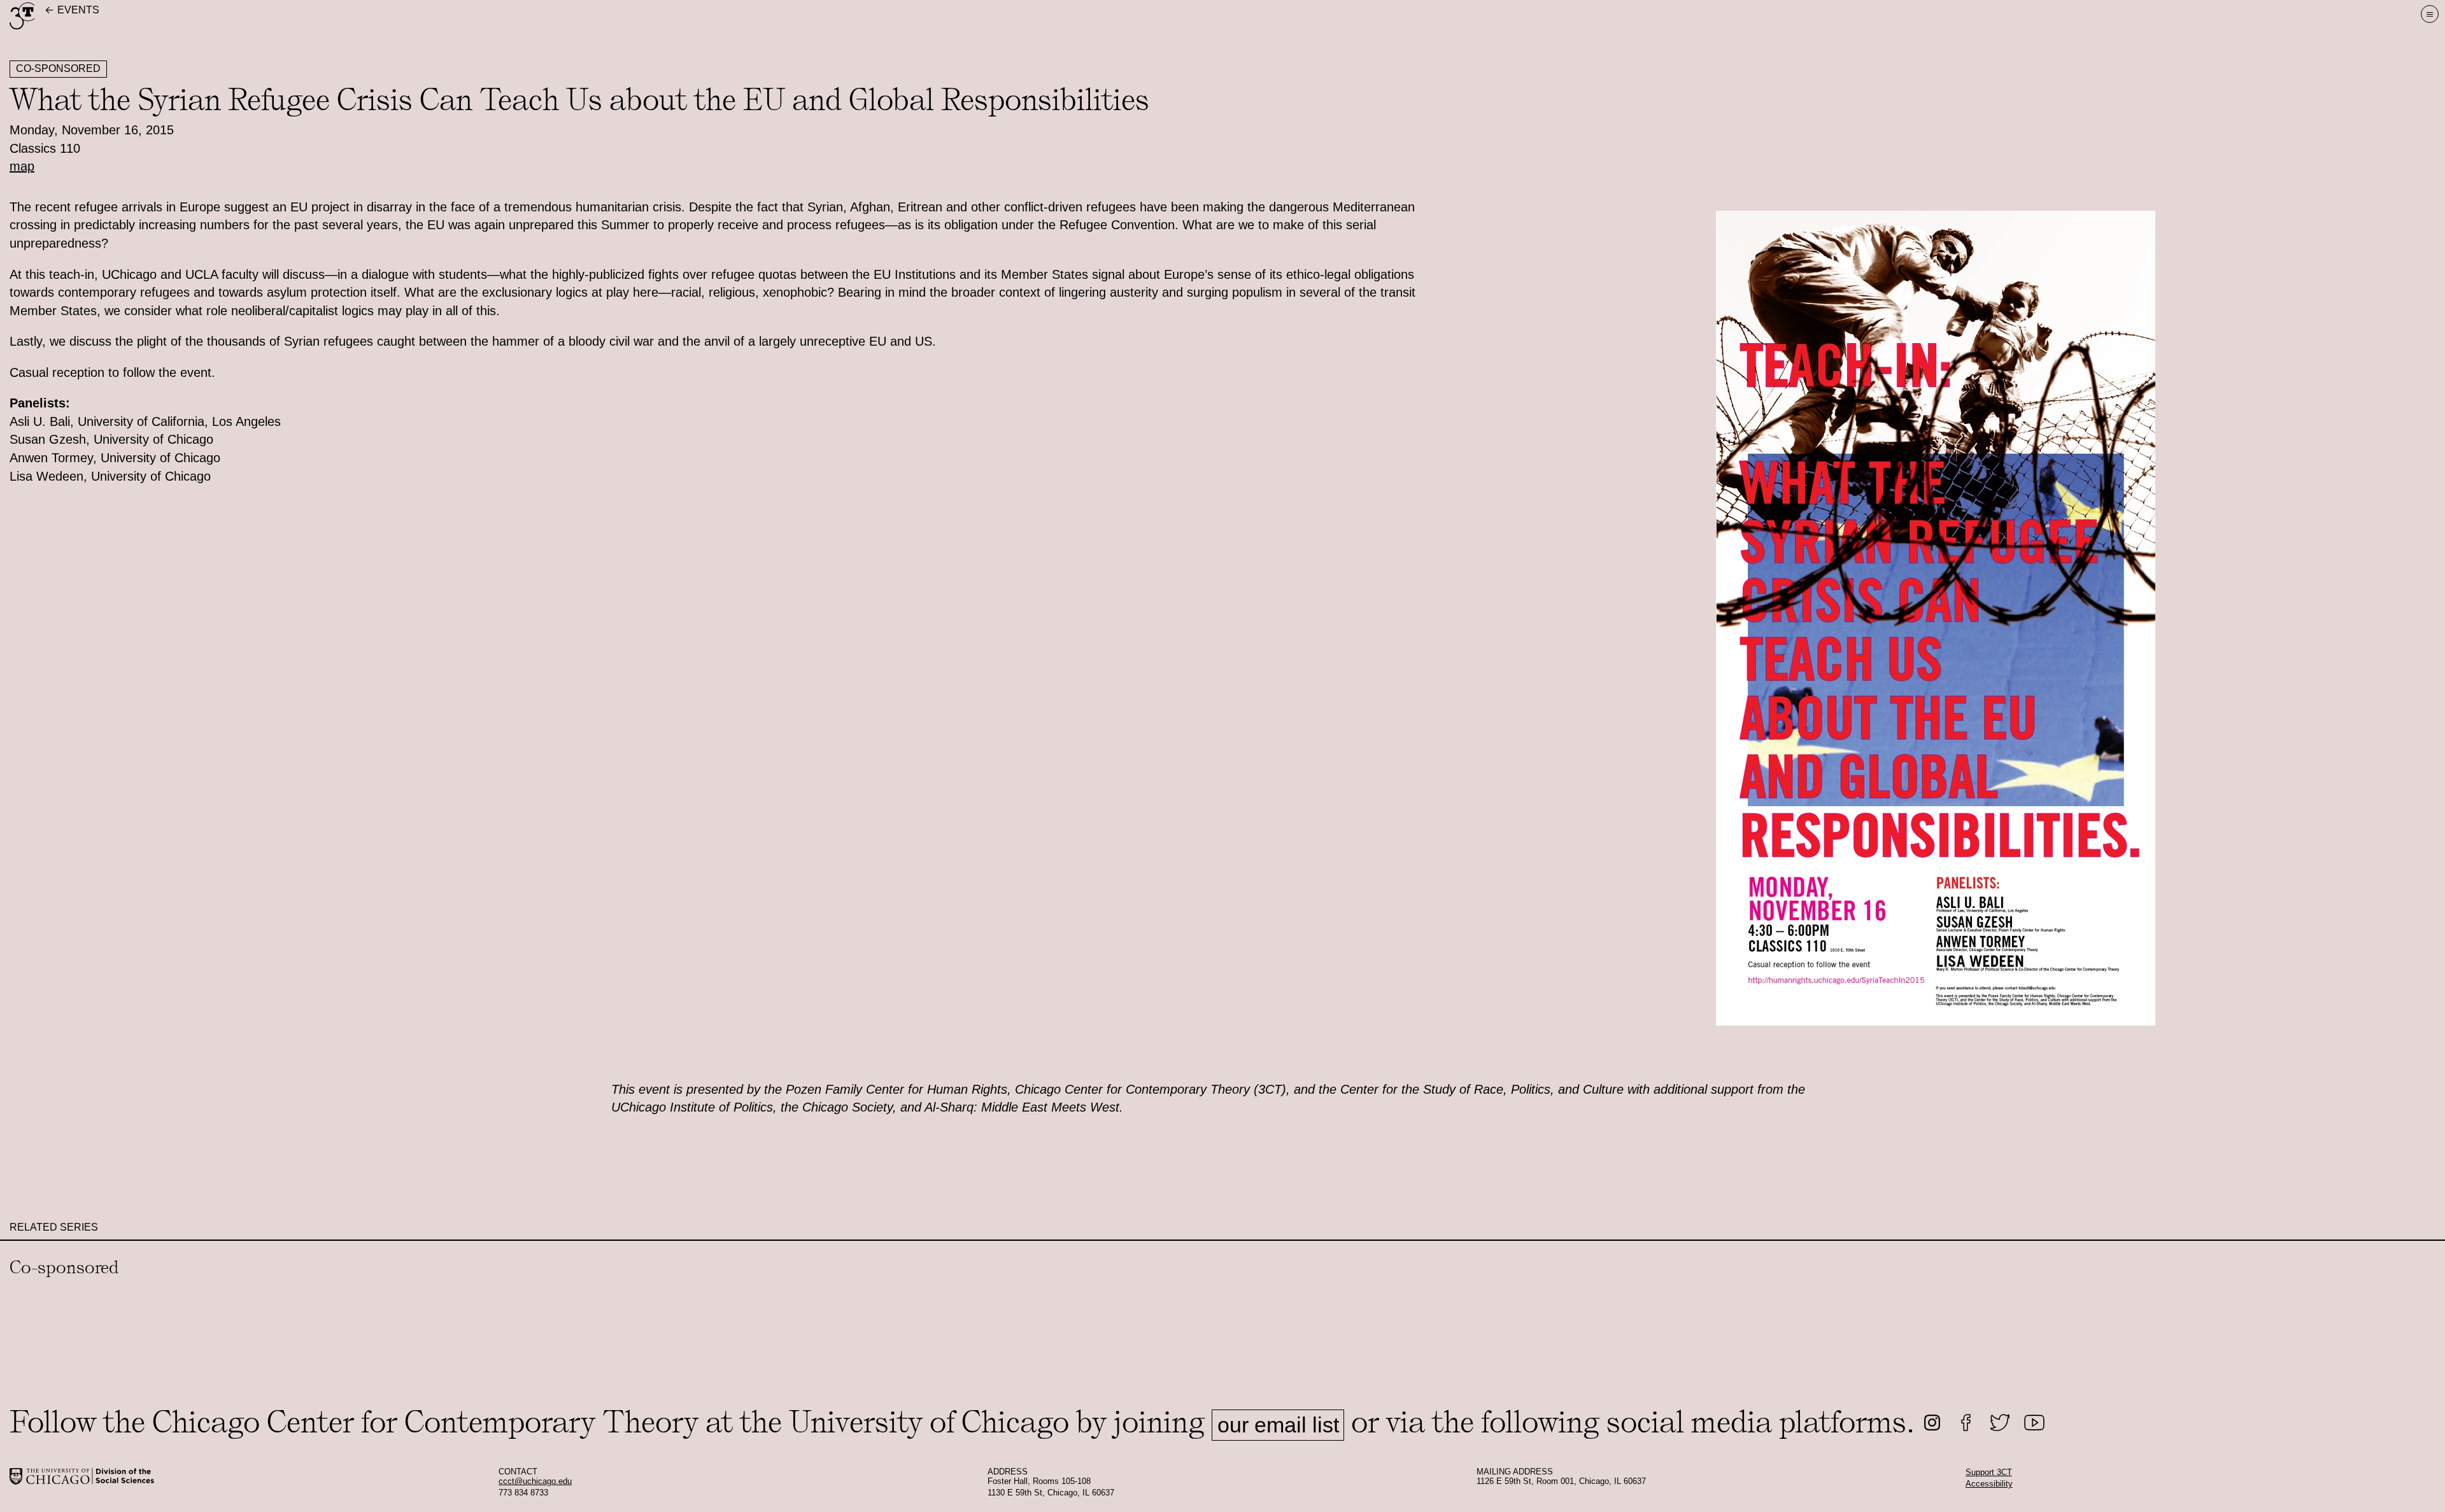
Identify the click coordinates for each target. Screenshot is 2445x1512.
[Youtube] (2035, 1423)
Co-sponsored (58, 68)
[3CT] (22, 27)
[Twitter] (2000, 1423)
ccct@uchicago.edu (535, 1481)
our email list (1278, 1425)
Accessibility (1989, 1484)
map (22, 166)
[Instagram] (1932, 1423)
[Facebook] (1966, 1423)
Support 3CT (1989, 1473)
